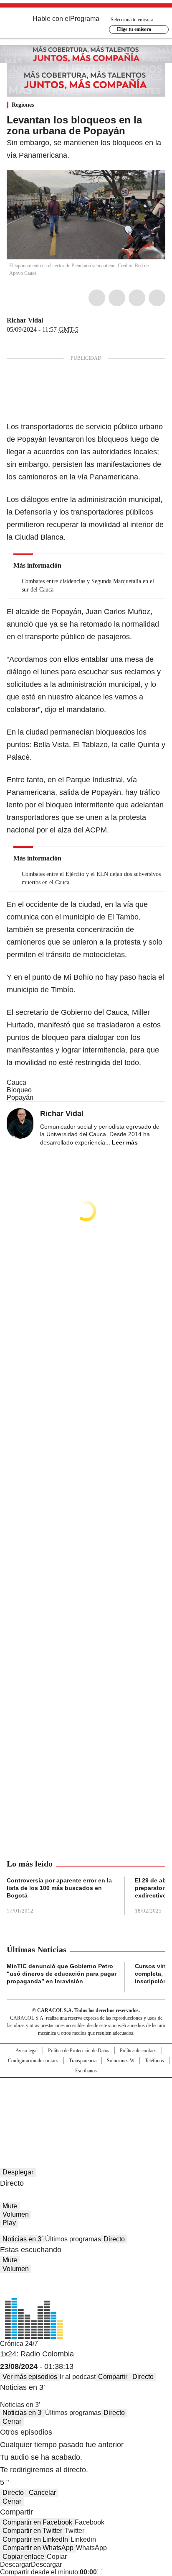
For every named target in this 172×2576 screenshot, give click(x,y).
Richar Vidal (25, 320)
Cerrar (12, 2421)
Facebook (97, 298)
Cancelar (42, 2493)
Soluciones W (121, 2061)
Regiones (23, 105)
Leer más (125, 1142)
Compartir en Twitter (32, 2531)
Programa (85, 19)
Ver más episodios (30, 2377)
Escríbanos (86, 2071)
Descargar (15, 2564)
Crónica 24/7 (19, 2344)
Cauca (16, 1082)
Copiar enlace (23, 2557)
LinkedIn (137, 298)
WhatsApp (157, 298)
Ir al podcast (78, 2377)
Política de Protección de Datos (79, 2051)
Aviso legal (27, 2051)
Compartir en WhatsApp (38, 2548)
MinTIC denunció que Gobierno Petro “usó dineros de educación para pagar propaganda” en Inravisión (62, 1974)
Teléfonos (154, 2061)
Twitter (117, 298)
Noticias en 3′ (23, 2239)
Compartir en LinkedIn (35, 2539)
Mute (10, 2206)
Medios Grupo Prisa (86, 2117)
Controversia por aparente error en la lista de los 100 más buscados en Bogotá (59, 1888)
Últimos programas (73, 2239)
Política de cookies (138, 2051)
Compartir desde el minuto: (48, 2572)
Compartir (113, 2377)
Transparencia (83, 2061)
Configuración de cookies (33, 2061)
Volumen (16, 2214)
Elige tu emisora (134, 29)
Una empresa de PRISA (86, 2096)
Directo (114, 2239)
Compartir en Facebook (37, 2522)
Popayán (20, 1097)
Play (9, 2223)
